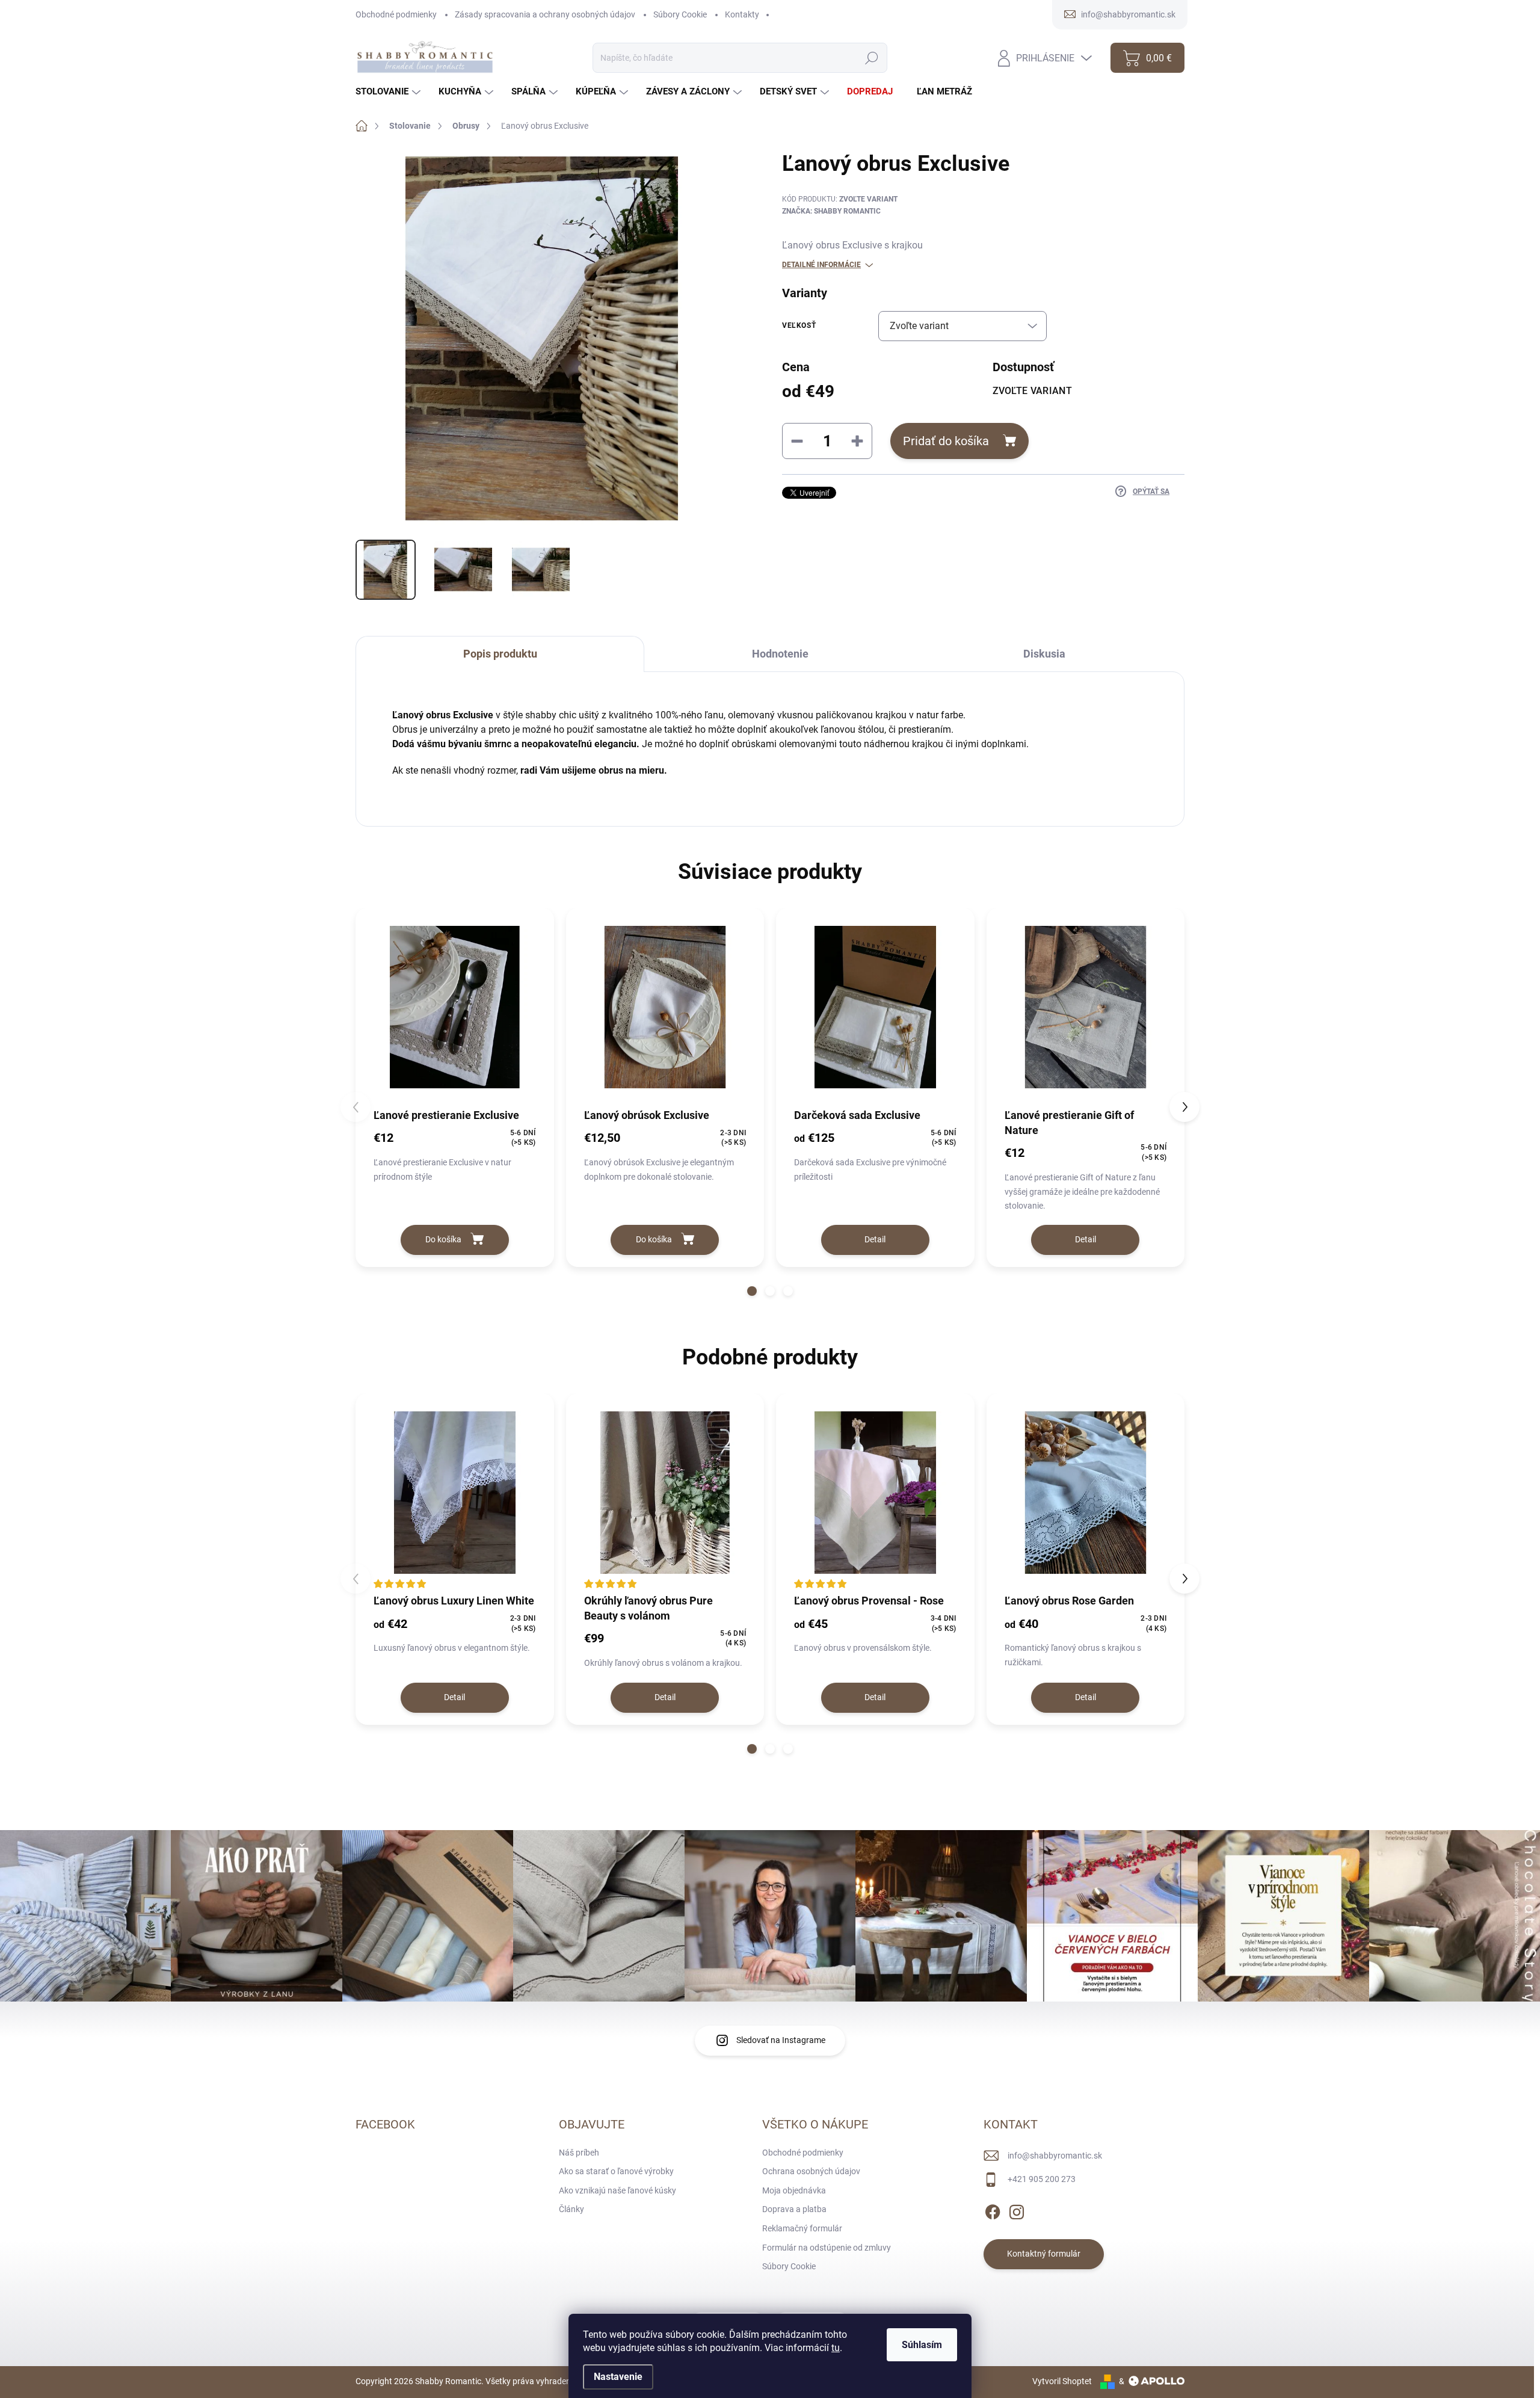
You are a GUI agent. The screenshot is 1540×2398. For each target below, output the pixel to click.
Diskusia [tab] (1044, 654)
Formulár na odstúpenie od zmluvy (827, 2248)
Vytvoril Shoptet (1062, 2381)
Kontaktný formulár (1044, 2254)
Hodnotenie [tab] (780, 654)
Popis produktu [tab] (500, 654)
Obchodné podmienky (396, 14)
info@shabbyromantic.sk (1055, 2156)
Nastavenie (618, 2377)
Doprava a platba (794, 2209)
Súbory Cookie (680, 14)
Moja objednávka (794, 2190)
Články (571, 2209)
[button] (752, 1291)
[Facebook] (993, 2210)
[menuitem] (390, 92)
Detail (875, 1239)
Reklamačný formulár (802, 2228)
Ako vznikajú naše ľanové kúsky (618, 2190)
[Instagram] (1017, 2210)
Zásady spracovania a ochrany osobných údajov (545, 14)
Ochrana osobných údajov (811, 2171)
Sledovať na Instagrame (781, 2040)
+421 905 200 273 (1042, 2179)
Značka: (831, 211)
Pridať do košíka (946, 441)
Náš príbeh (579, 2153)
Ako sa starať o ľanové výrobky (616, 2171)
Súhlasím (922, 2345)
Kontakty (742, 14)
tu (836, 2348)
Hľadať (872, 58)
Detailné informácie (821, 265)
